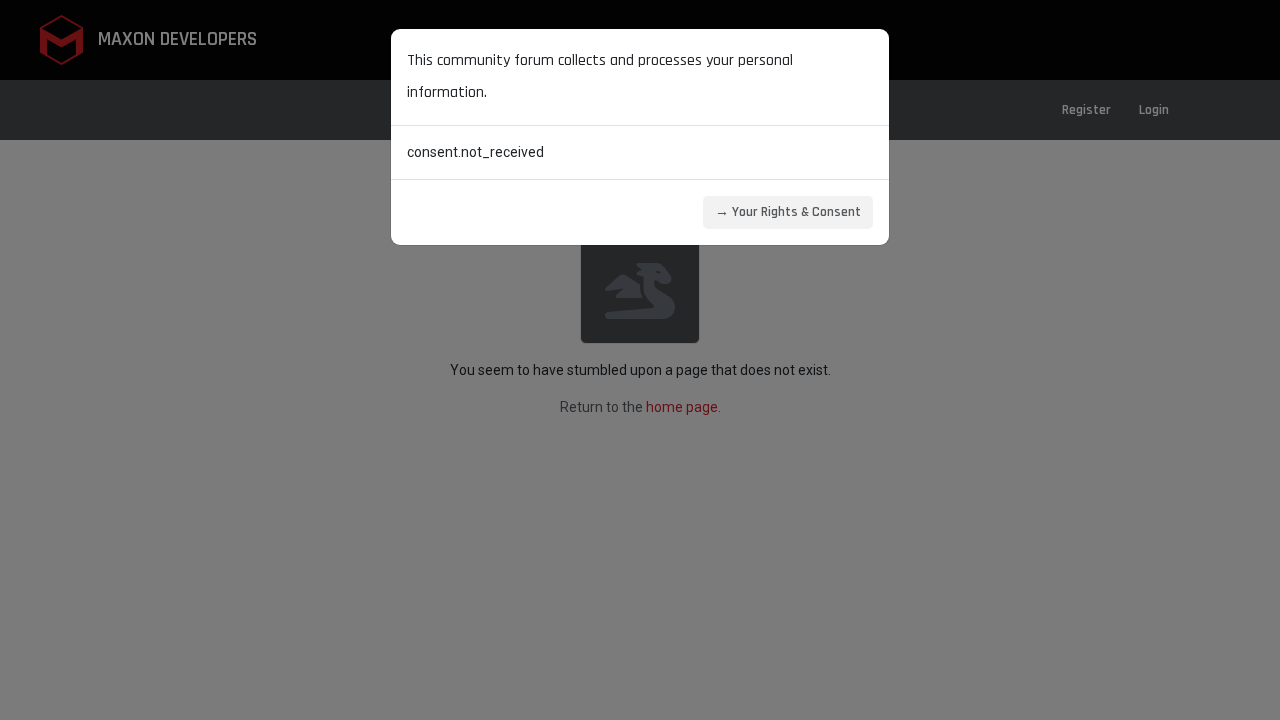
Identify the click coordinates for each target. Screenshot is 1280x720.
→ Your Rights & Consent (788, 212)
